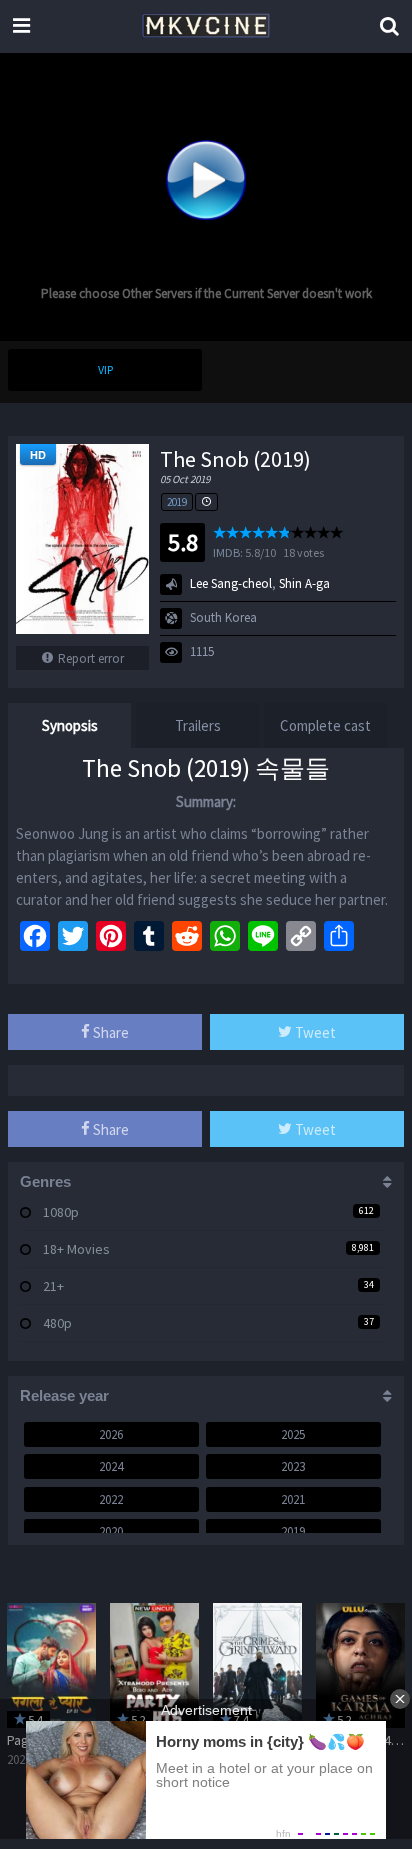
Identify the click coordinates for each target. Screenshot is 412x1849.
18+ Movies (76, 1249)
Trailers (198, 725)
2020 (111, 1531)
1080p (61, 1212)
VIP (105, 369)
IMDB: (228, 552)
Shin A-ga (304, 583)
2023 (293, 1466)
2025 (293, 1434)
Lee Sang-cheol (231, 583)
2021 (293, 1499)
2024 (111, 1466)
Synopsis (70, 725)
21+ (53, 1286)
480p (57, 1323)
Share (109, 1032)
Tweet (314, 1032)
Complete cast (325, 725)
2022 (111, 1499)
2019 (177, 502)
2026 (111, 1434)
